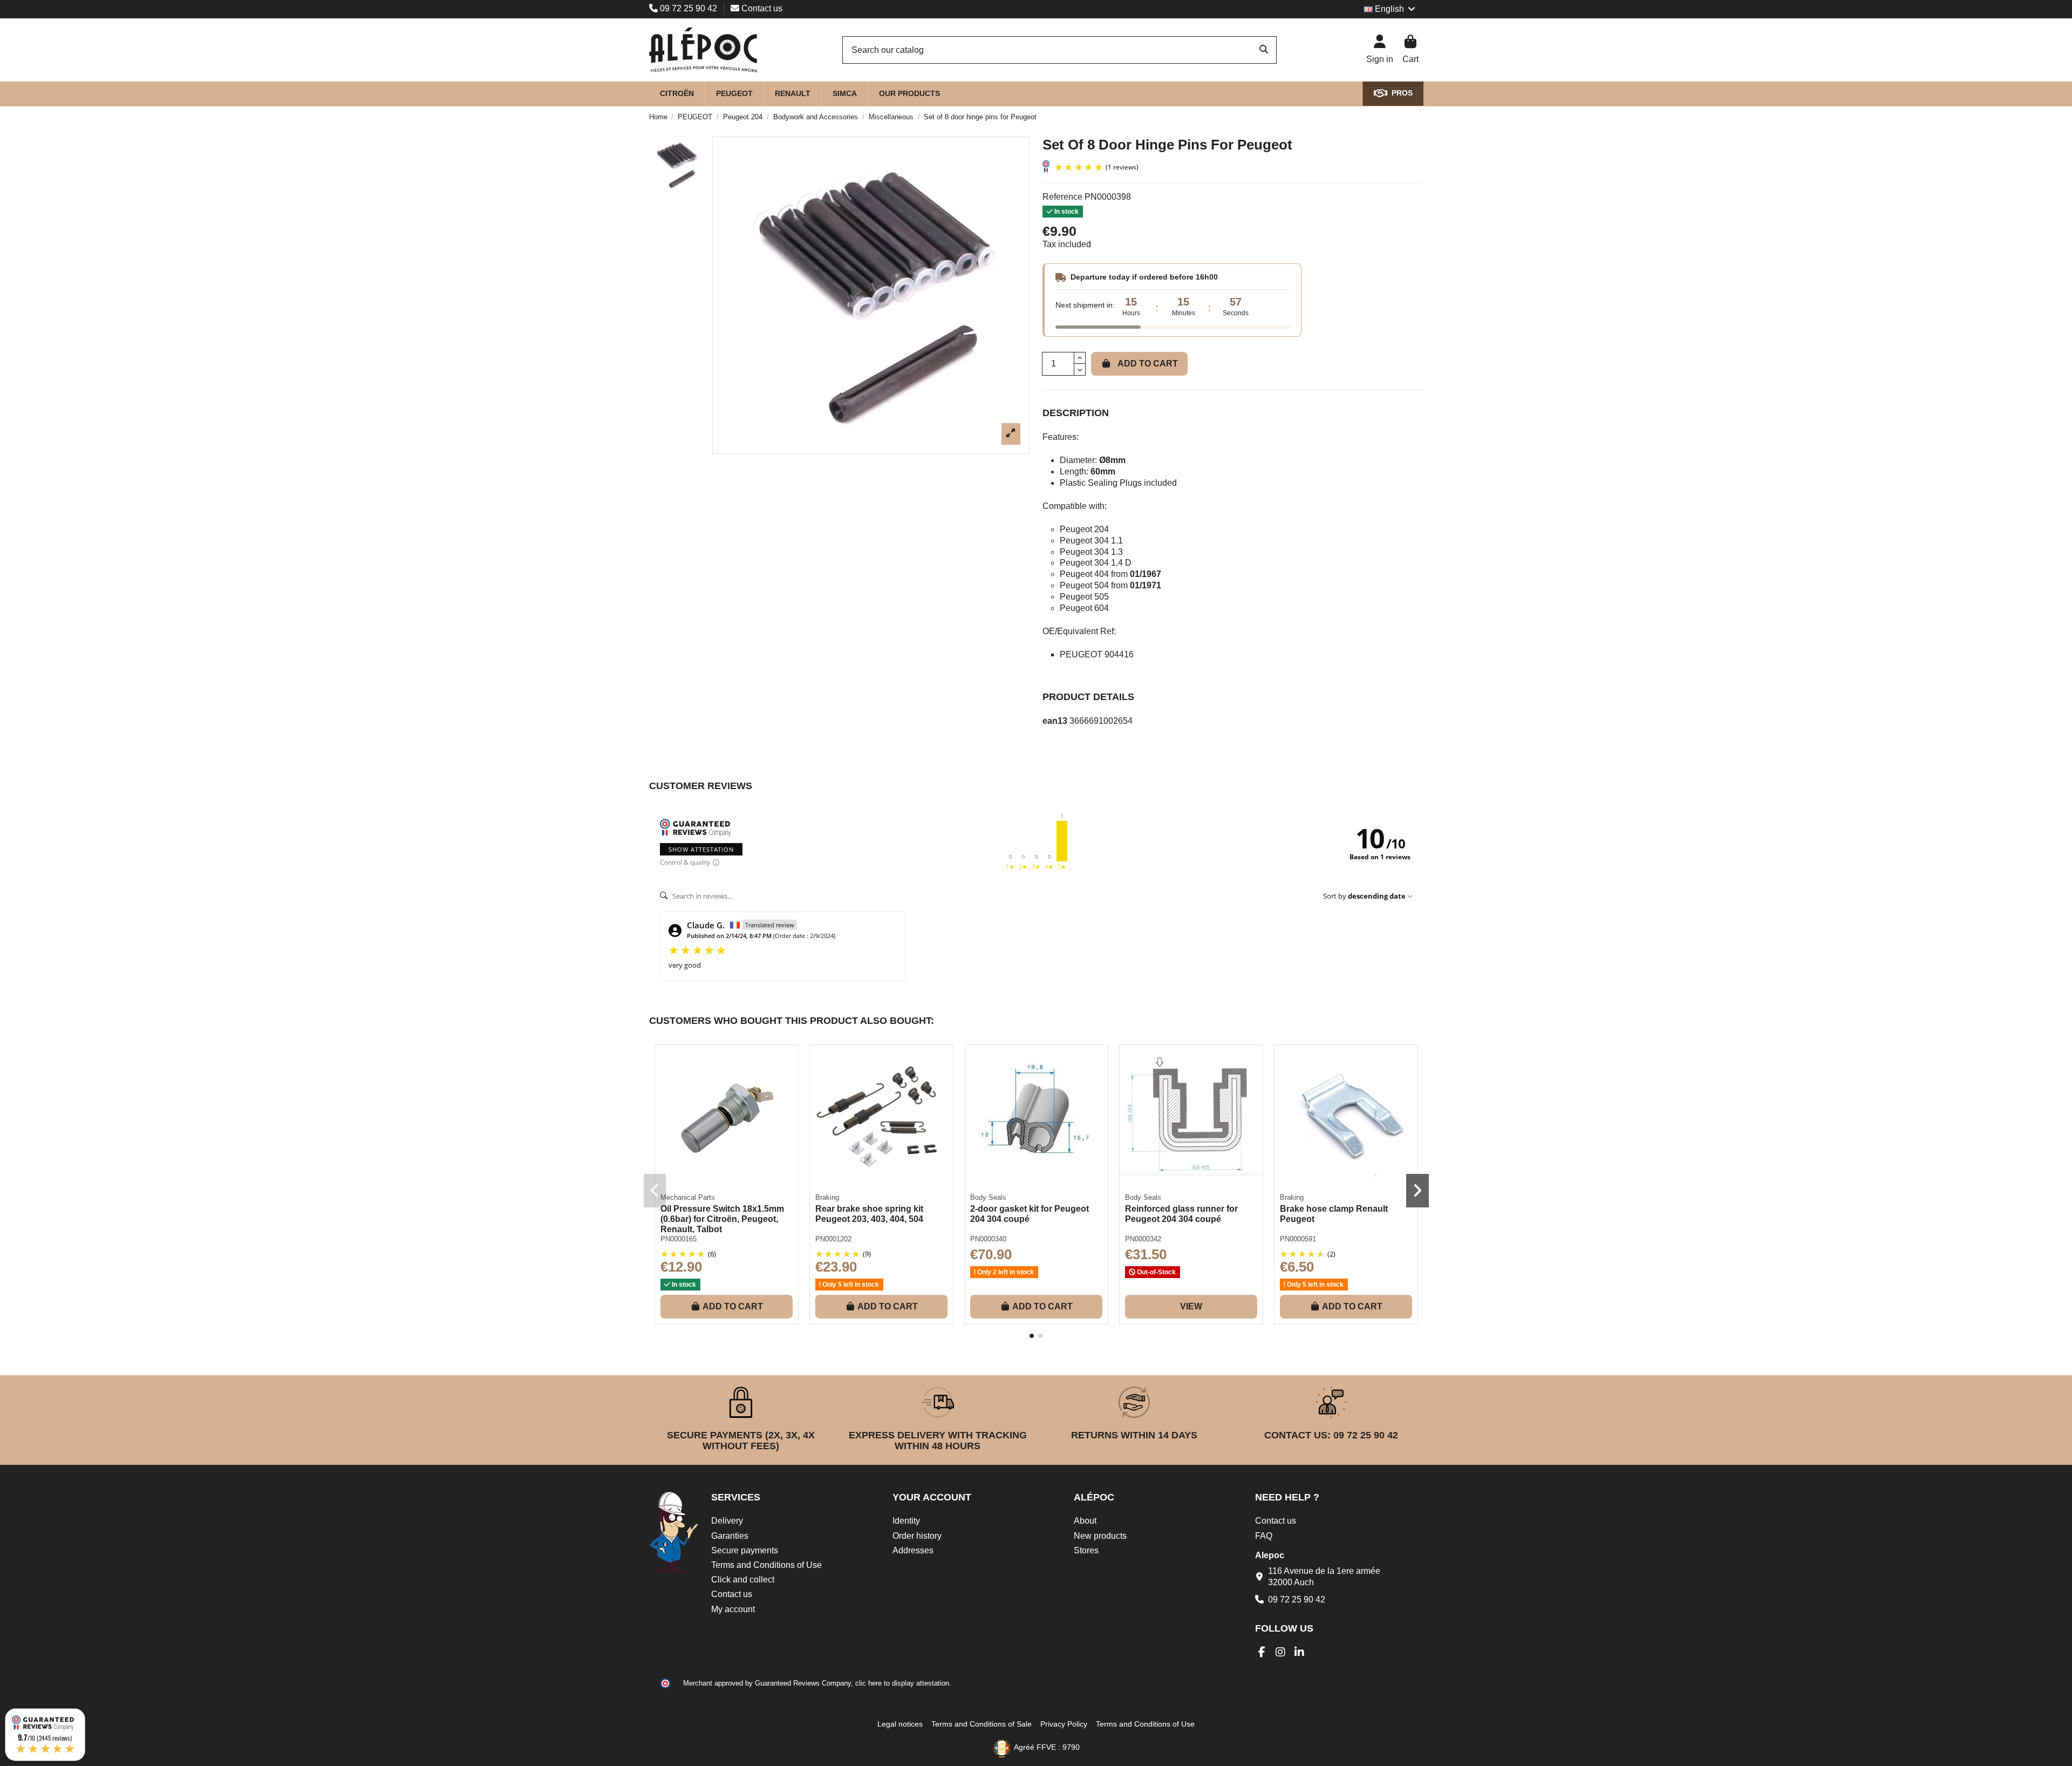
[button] (1032, 1336)
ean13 (1055, 721)
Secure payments (745, 1550)
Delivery (727, 1521)
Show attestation (701, 849)
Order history (917, 1536)
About (1085, 1521)
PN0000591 (1298, 1239)
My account (733, 1609)
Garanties (730, 1536)
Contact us (761, 8)
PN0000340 (988, 1239)
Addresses (913, 1550)
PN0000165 (679, 1239)
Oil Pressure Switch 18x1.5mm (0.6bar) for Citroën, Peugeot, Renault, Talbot (722, 1219)
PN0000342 (1143, 1239)
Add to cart (1148, 364)
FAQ (1264, 1536)
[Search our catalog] (1264, 50)
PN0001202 (833, 1239)
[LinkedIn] (1300, 1652)
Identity (906, 1521)
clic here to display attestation (902, 1683)
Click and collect (743, 1580)
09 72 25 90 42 (689, 8)
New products (1100, 1536)
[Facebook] (1262, 1652)
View (1191, 1306)
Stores (1086, 1550)
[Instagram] (1281, 1652)
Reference (1062, 197)
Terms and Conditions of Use (766, 1565)
